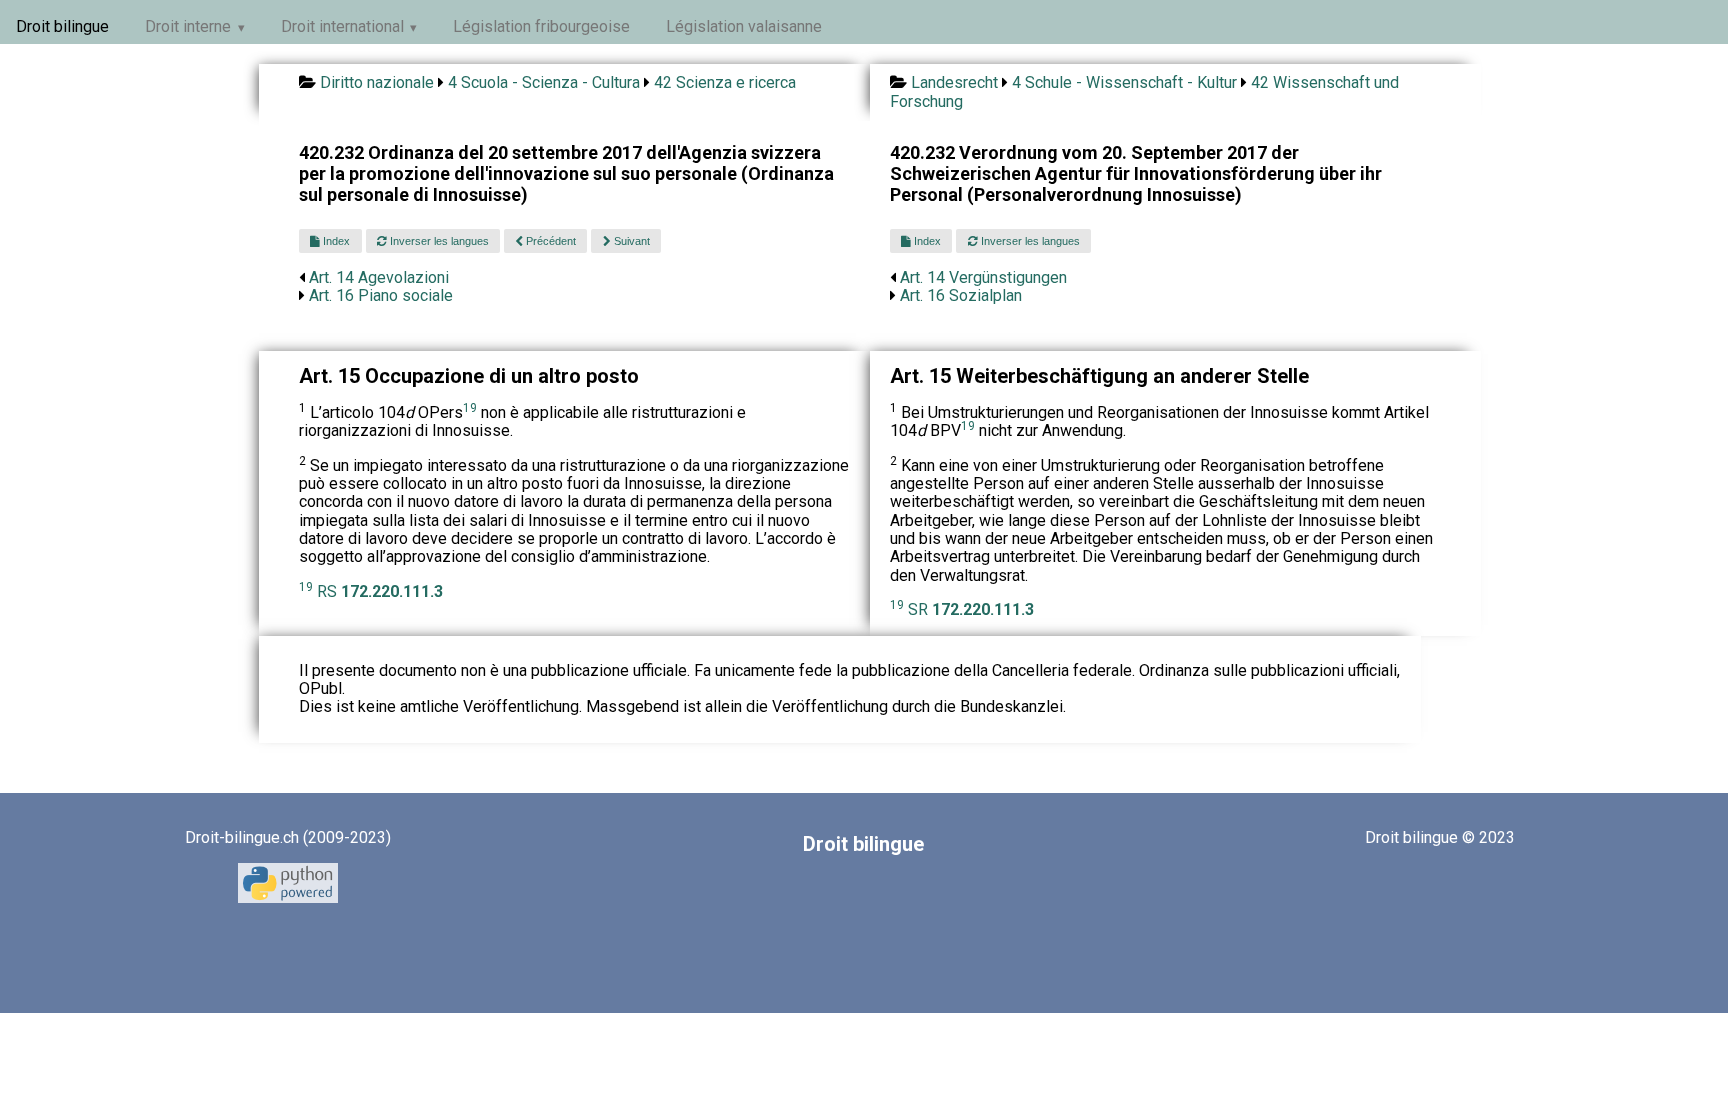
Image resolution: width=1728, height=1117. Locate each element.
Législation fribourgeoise (541, 26)
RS (380, 591)
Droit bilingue (62, 26)
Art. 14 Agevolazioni (379, 277)
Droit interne (188, 26)
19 (470, 408)
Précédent (549, 241)
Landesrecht (954, 82)
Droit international (342, 26)
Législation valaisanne (744, 26)
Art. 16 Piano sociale (381, 295)
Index (335, 241)
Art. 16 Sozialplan (961, 295)
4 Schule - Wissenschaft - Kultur (1124, 82)
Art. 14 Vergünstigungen (983, 277)
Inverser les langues (438, 241)
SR (971, 609)
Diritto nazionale (377, 82)
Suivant (630, 241)
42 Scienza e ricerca (725, 82)
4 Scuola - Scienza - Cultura (544, 82)
